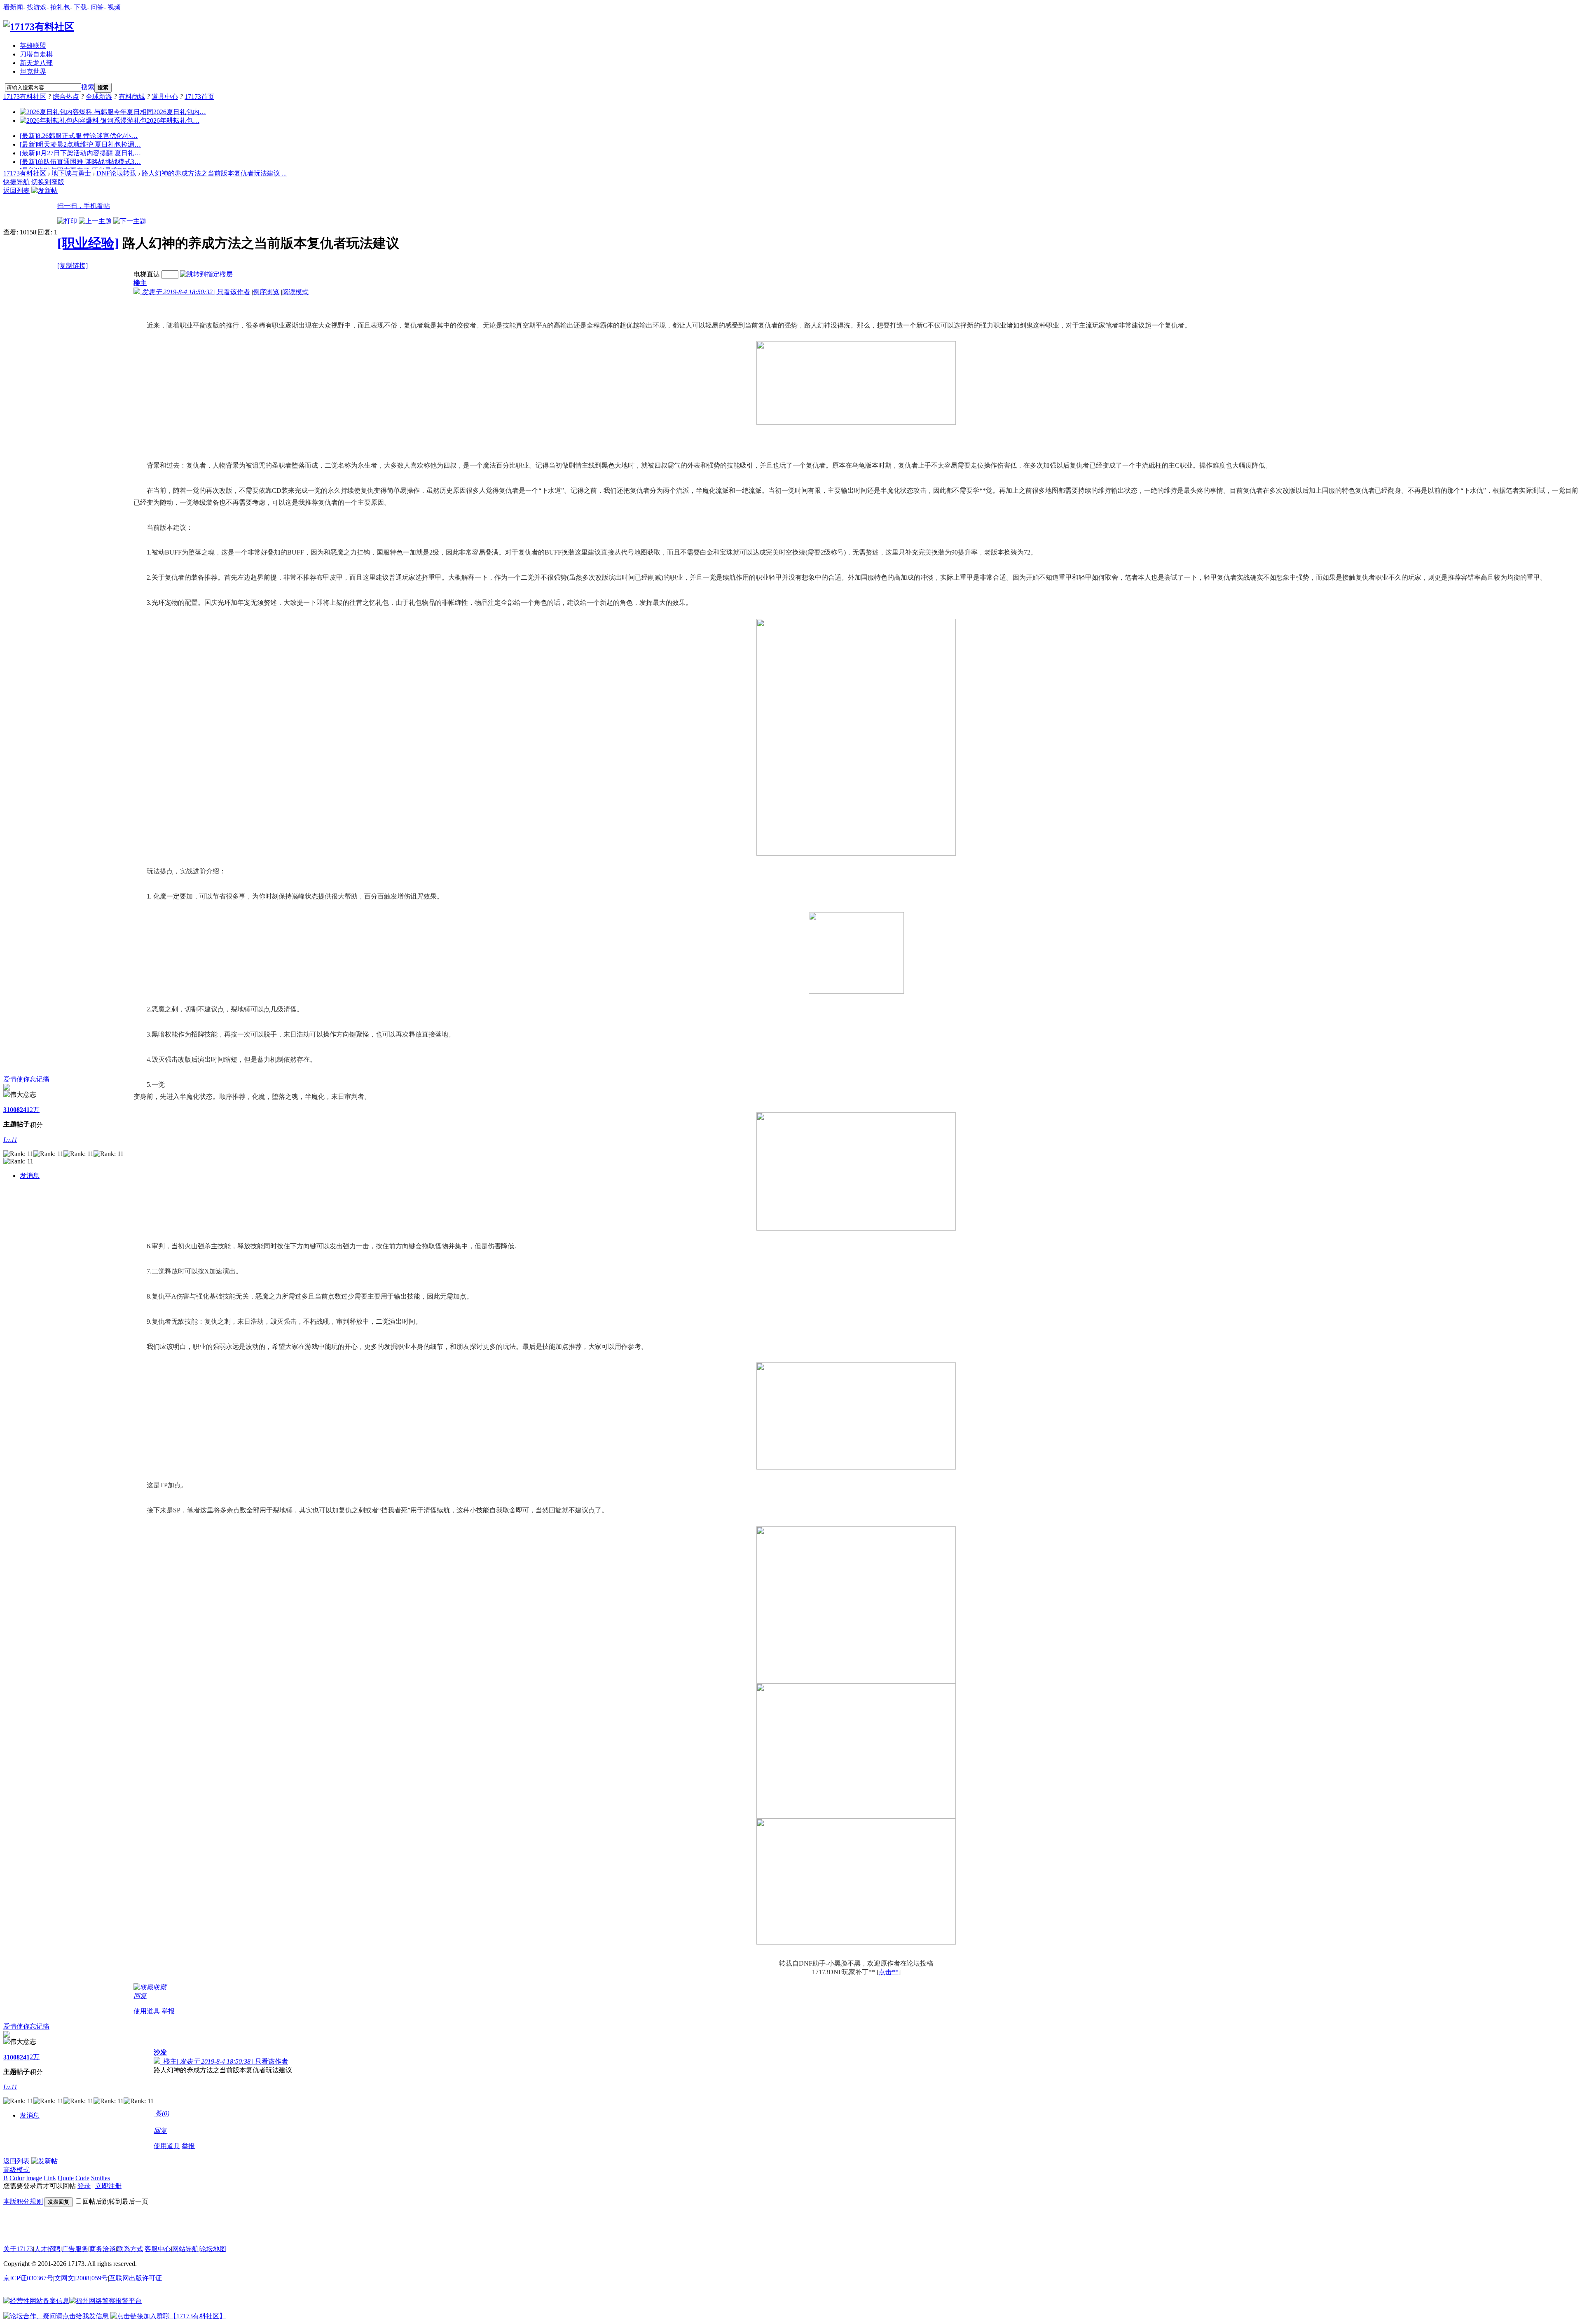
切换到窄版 (48, 182)
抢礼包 (60, 7)
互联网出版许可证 (136, 2278)
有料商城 (132, 97)
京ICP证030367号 (28, 2278)
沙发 (160, 2052)
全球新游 (99, 97)
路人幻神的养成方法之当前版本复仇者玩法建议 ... (214, 173)
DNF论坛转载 (116, 173)
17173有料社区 (25, 97)
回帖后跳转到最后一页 (115, 2201)
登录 (84, 2186)
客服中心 (158, 2249)
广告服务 (75, 2249)
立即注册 (108, 2186)
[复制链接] (73, 266)
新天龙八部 (36, 63)
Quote (66, 2178)
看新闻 (13, 7)
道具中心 (165, 97)
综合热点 (66, 97)
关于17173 (18, 2249)
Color (17, 2178)
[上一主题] (95, 221)
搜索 (88, 87)
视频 (114, 7)
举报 (168, 2011)
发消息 (30, 1176)
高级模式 (16, 2170)
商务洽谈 (103, 2249)
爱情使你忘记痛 (26, 1079)
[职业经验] (88, 243)
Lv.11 (10, 1140)
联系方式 (130, 2249)
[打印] (67, 221)
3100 (10, 1110)
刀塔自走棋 (36, 54)
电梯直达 (147, 274)
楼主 (140, 283)
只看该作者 (234, 292)
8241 (23, 1110)
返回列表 (16, 191)
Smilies (101, 2178)
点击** (889, 1972)
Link (50, 2178)
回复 (140, 1996)
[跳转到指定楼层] (206, 274)
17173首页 (199, 97)
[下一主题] (130, 221)
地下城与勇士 (71, 173)
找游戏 (37, 7)
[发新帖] (44, 191)
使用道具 (147, 2011)
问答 (97, 7)
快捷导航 (16, 182)
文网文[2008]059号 (81, 2278)
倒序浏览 (266, 292)
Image (34, 2178)
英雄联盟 (33, 46)
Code (82, 2178)
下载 (80, 7)
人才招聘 (47, 2249)
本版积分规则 (23, 2201)
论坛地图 (213, 2249)
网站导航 (185, 2249)
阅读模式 (295, 292)
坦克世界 (33, 71)
